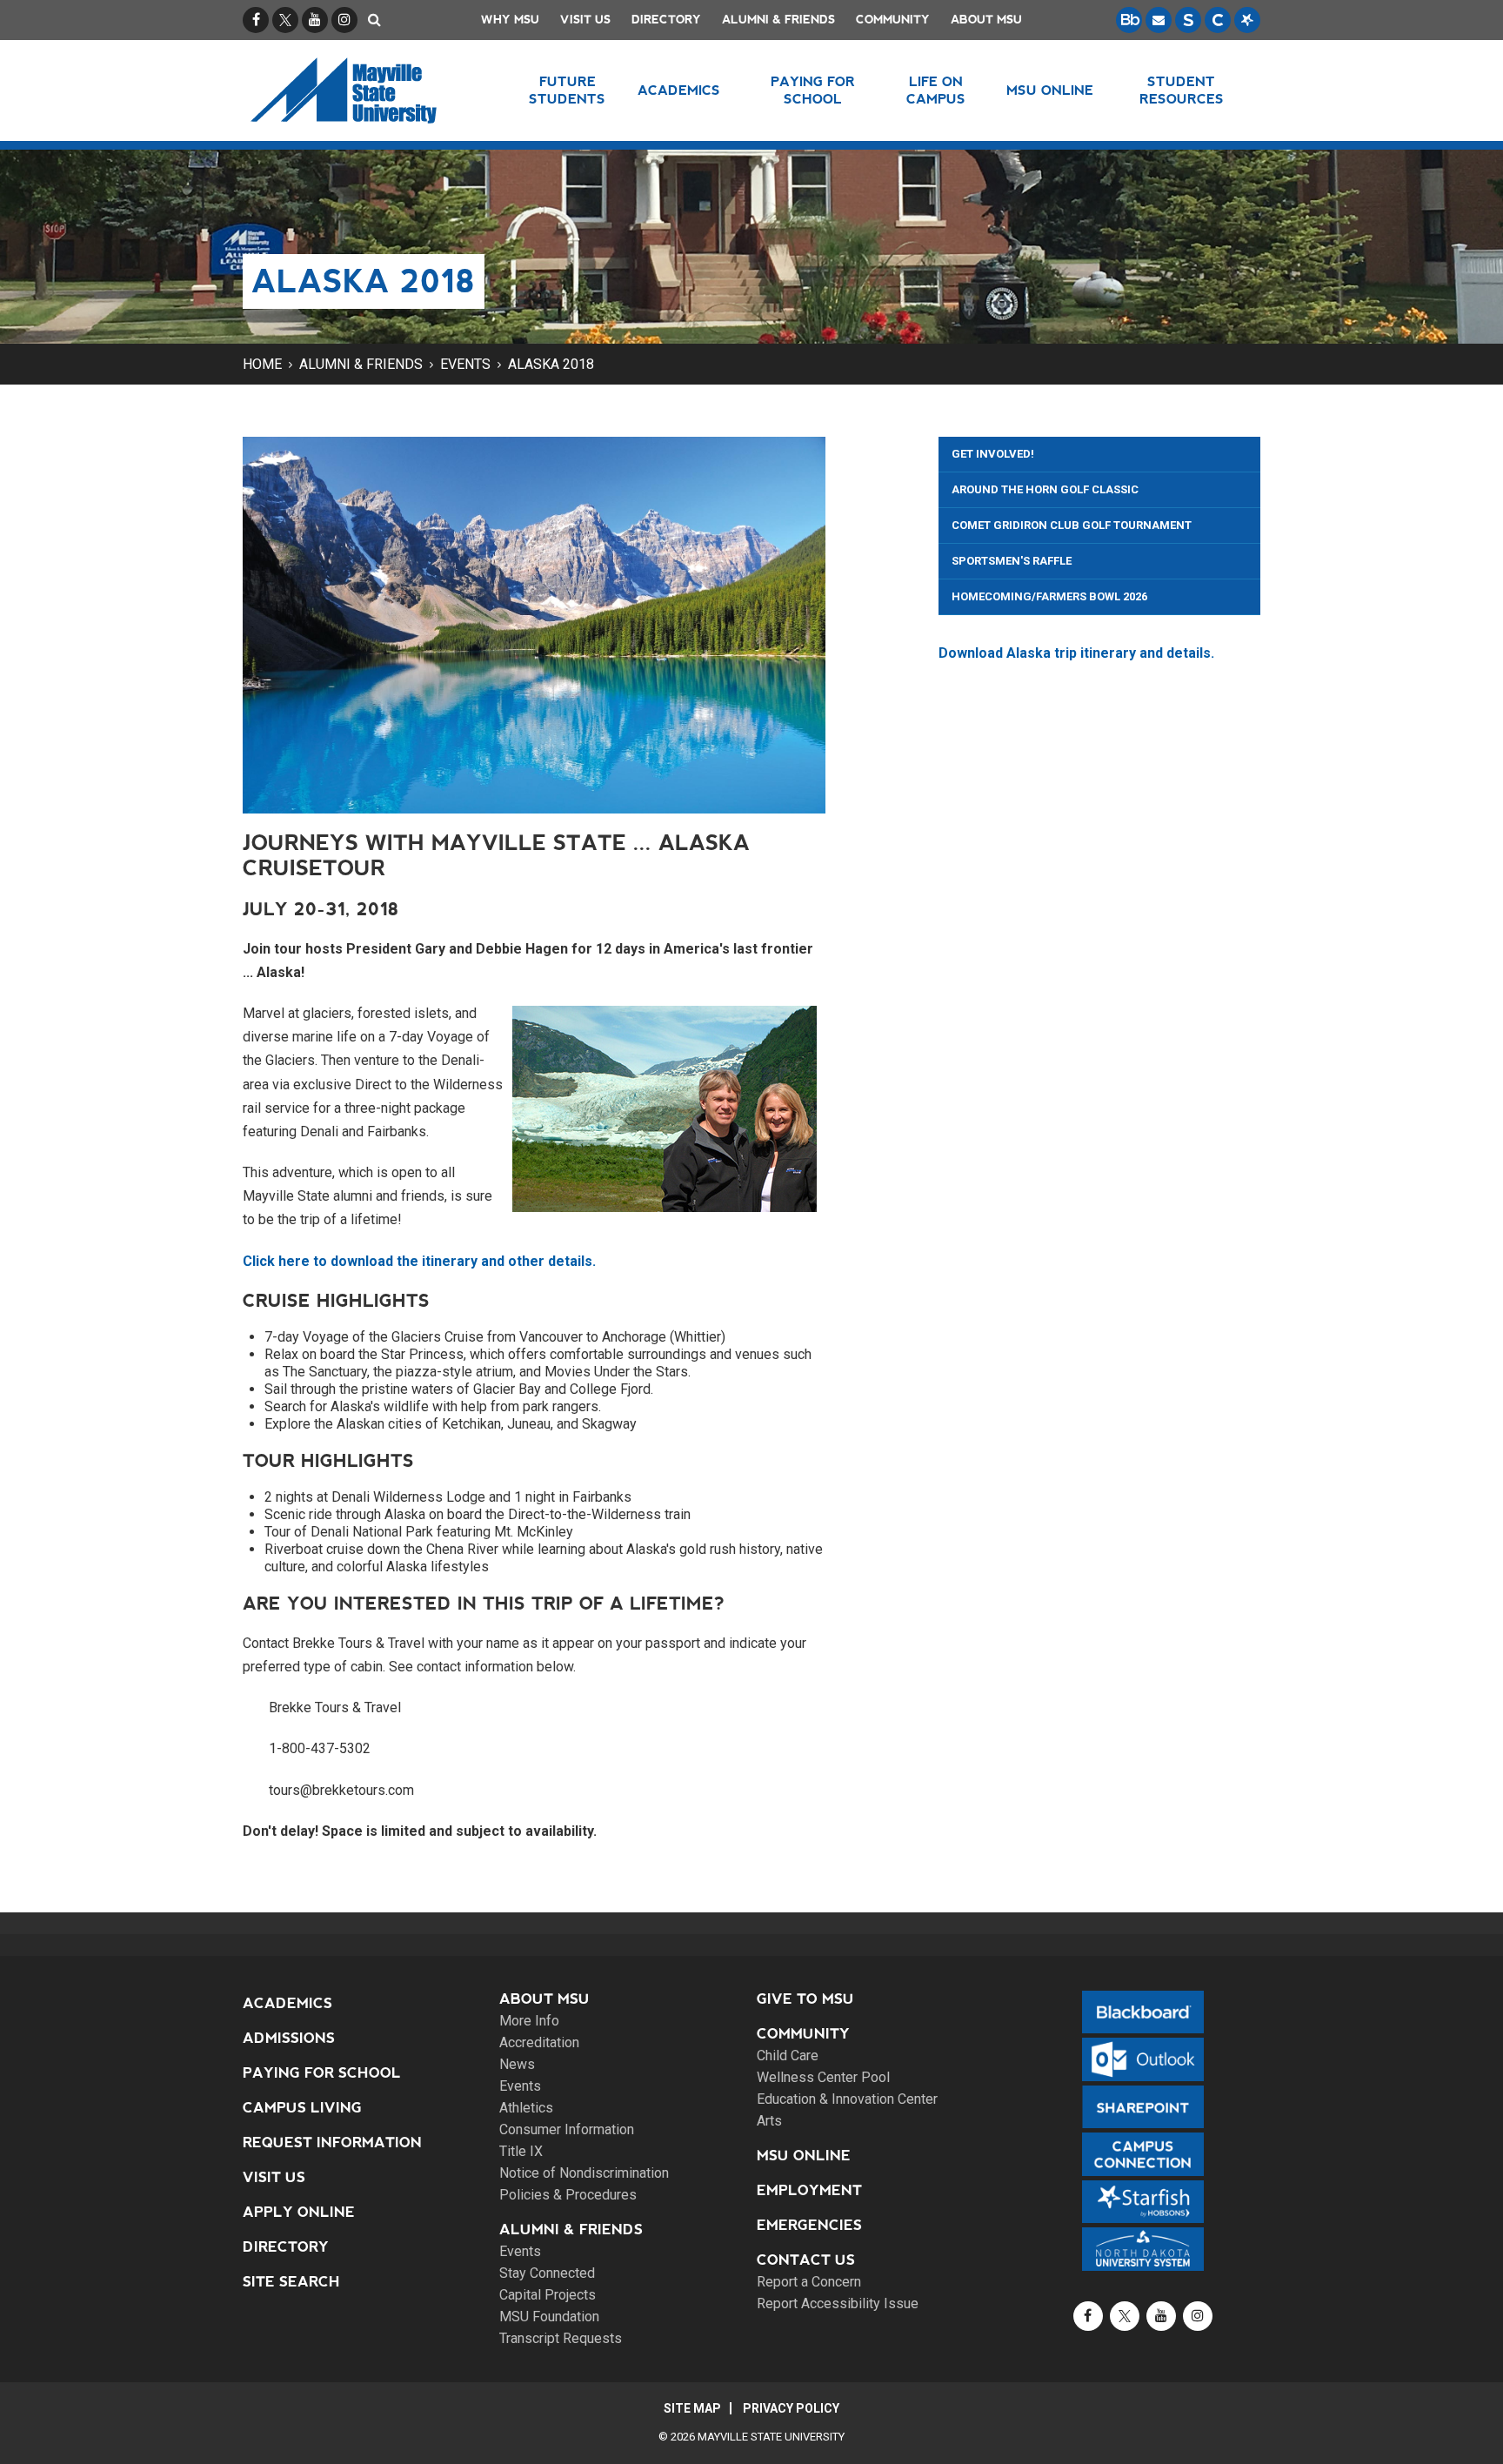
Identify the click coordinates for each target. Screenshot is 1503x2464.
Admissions (289, 2038)
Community (893, 20)
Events (465, 364)
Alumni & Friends (778, 20)
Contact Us (806, 2260)
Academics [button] (679, 90)
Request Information (332, 2143)
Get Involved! (993, 454)
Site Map (692, 2408)
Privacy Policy (791, 2408)
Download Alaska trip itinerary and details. (1076, 653)
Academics (287, 2003)
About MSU (986, 20)
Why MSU (510, 20)
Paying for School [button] (813, 90)
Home (262, 364)
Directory (666, 20)
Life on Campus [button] (936, 90)
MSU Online (804, 2156)
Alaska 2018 (551, 364)
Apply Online (299, 2212)
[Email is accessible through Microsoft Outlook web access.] (1159, 20)
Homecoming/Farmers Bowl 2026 (1049, 596)
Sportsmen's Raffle (1012, 561)
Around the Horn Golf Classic (1045, 489)
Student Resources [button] (1182, 90)
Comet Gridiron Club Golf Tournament (1072, 525)
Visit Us (585, 20)
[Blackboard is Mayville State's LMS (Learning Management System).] (1129, 20)
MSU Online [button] (1050, 90)
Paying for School (322, 2073)
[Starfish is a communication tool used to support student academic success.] (1247, 20)
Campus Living (302, 2108)
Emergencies (809, 2225)
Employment (809, 2190)
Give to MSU (805, 1999)
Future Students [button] (567, 90)
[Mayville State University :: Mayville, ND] (366, 90)
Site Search (291, 2282)
